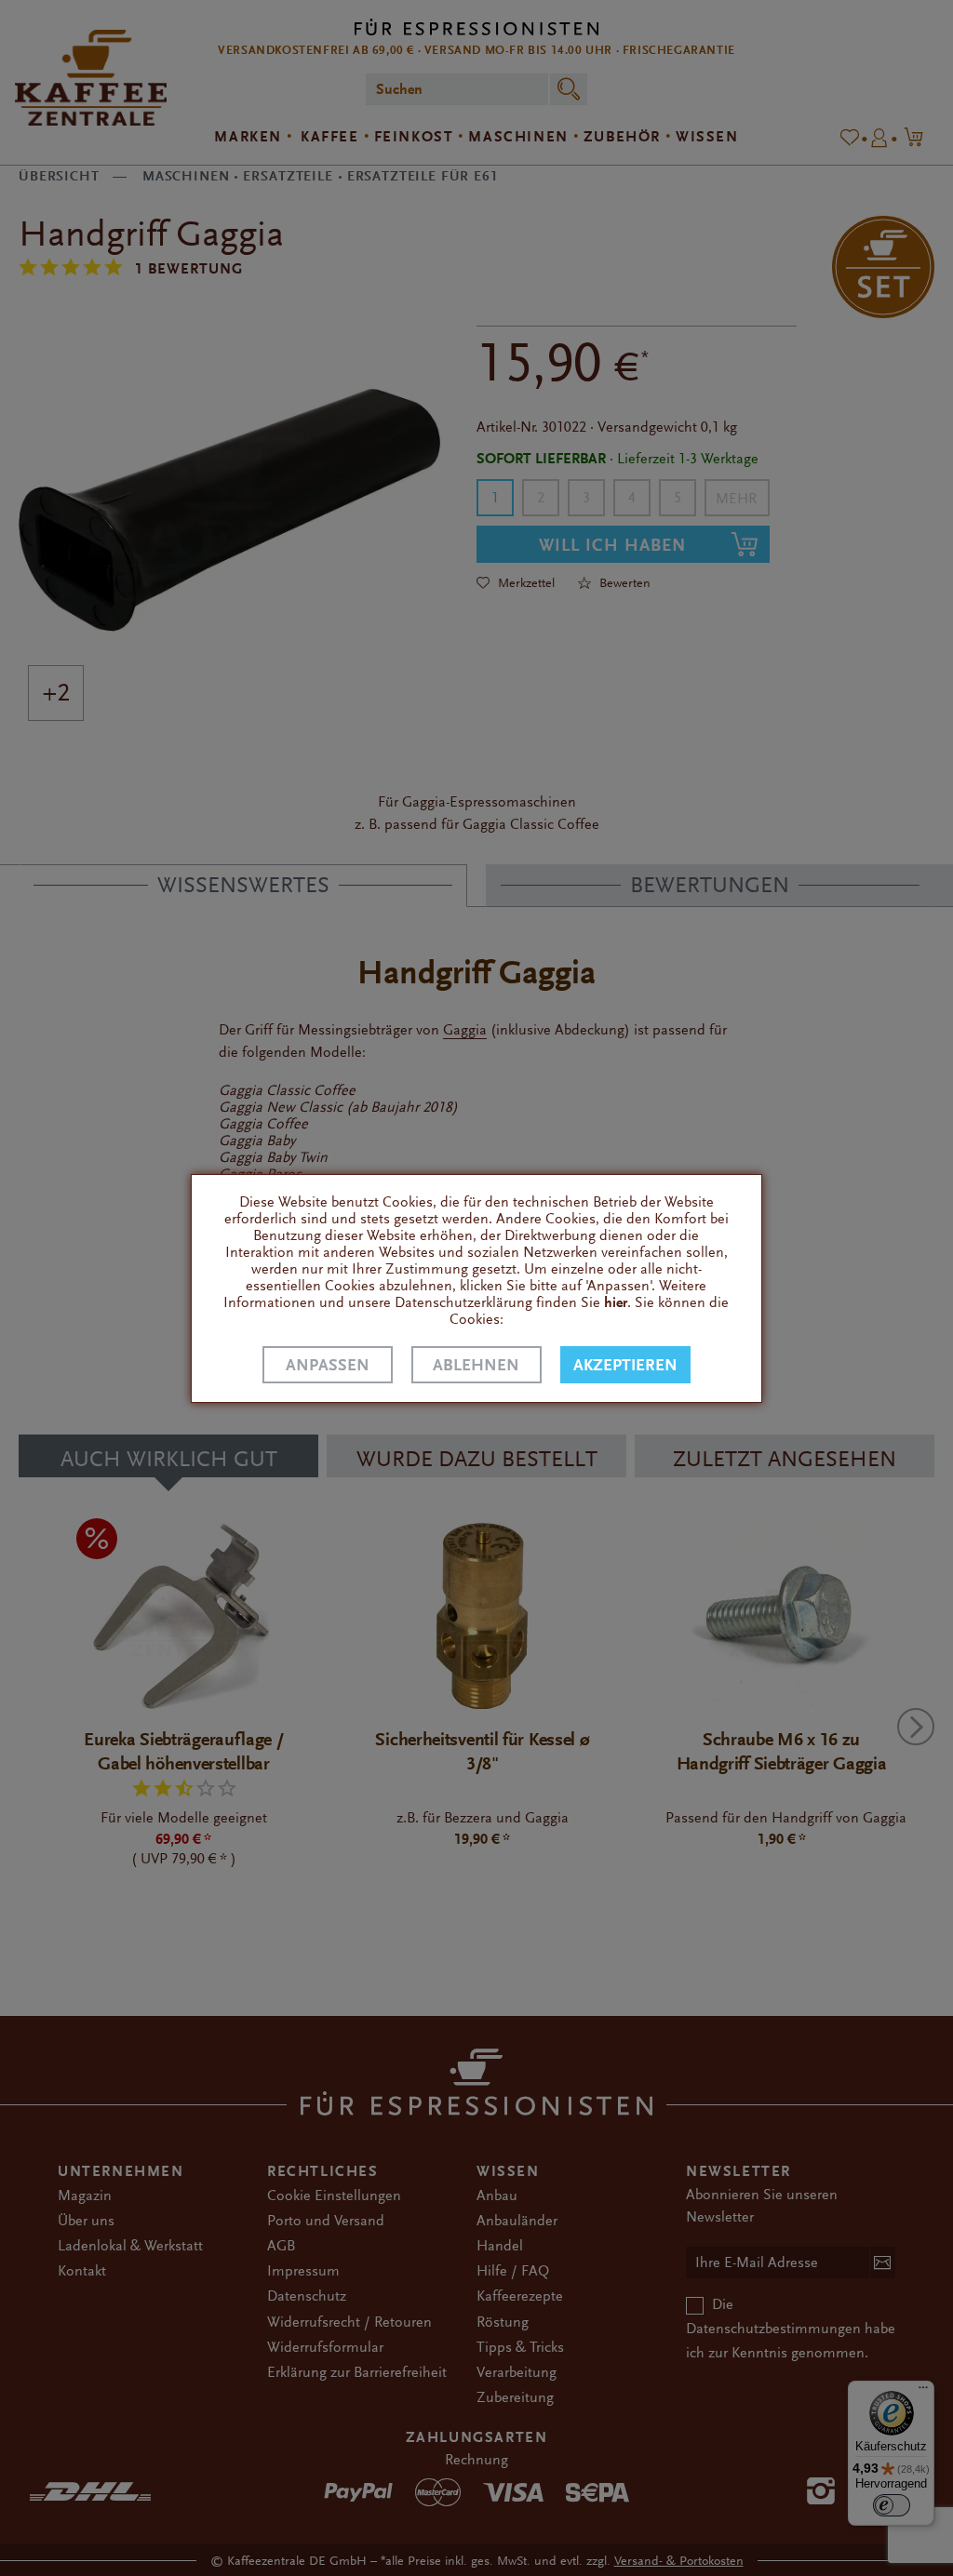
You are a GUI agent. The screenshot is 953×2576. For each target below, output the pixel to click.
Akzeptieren (625, 1365)
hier (616, 1302)
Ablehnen (476, 1365)
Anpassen (328, 1365)
